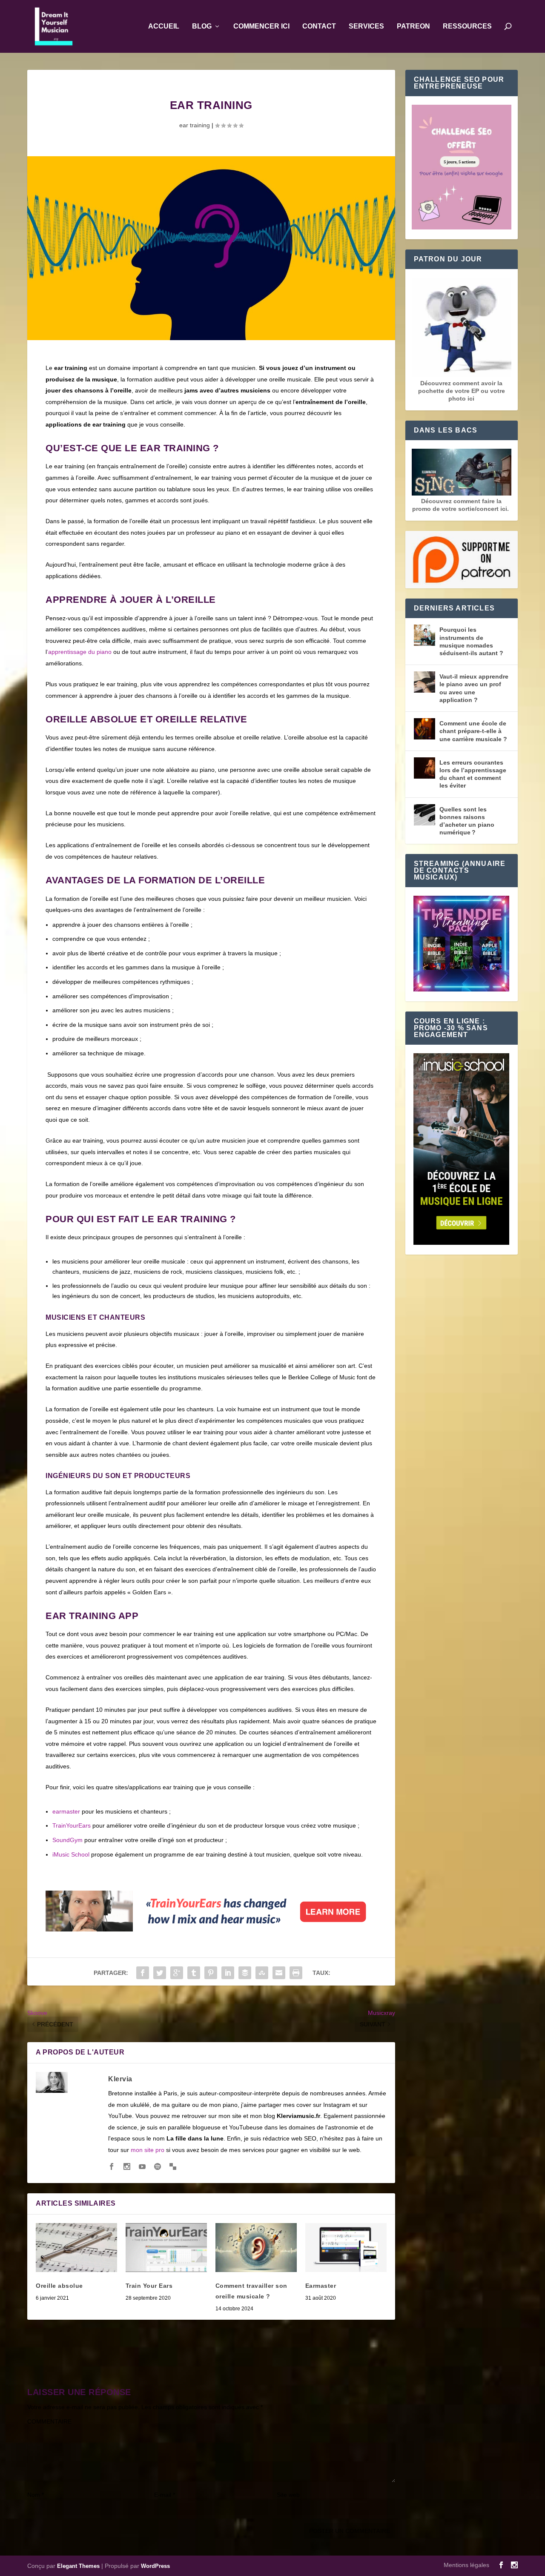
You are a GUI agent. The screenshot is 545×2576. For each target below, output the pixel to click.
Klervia (120, 2079)
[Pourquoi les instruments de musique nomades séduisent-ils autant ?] (425, 635)
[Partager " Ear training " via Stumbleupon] (262, 1973)
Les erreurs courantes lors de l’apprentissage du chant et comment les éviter (473, 774)
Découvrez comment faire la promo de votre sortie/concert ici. (461, 505)
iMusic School (71, 1854)
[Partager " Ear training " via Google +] (177, 1973)
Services (366, 26)
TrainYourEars (72, 1825)
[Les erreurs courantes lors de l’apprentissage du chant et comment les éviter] (425, 768)
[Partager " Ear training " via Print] (296, 1973)
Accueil (164, 26)
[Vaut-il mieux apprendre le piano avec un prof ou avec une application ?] (425, 682)
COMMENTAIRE (49, 2421)
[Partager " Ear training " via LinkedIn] (228, 1973)
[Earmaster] (346, 2248)
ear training (195, 125)
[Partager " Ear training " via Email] (279, 1973)
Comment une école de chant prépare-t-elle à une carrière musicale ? (473, 731)
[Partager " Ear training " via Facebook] (143, 1973)
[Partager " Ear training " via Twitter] (160, 1973)
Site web (288, 2495)
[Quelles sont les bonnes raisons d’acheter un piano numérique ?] (425, 815)
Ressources (467, 26)
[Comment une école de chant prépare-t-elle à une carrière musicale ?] (425, 729)
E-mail (165, 2495)
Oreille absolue (59, 2286)
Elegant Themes (78, 2566)
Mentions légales (466, 2565)
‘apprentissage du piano (79, 652)
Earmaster (321, 2286)
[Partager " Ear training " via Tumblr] (194, 1973)
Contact (319, 26)
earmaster (66, 1811)
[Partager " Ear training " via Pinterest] (211, 1973)
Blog (202, 26)
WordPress (155, 2566)
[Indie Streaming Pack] (461, 944)
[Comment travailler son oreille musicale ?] (256, 2248)
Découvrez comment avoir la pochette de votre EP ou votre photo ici (462, 391)
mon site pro (148, 2150)
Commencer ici (261, 26)
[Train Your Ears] (211, 1929)
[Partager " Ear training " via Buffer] (245, 1973)
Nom (36, 2495)
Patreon (413, 26)
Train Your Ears (149, 2286)
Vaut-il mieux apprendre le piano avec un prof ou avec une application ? (474, 688)
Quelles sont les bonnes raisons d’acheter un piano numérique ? (467, 821)
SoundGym (67, 1840)
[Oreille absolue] (76, 2248)
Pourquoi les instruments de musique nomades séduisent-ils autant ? (471, 641)
